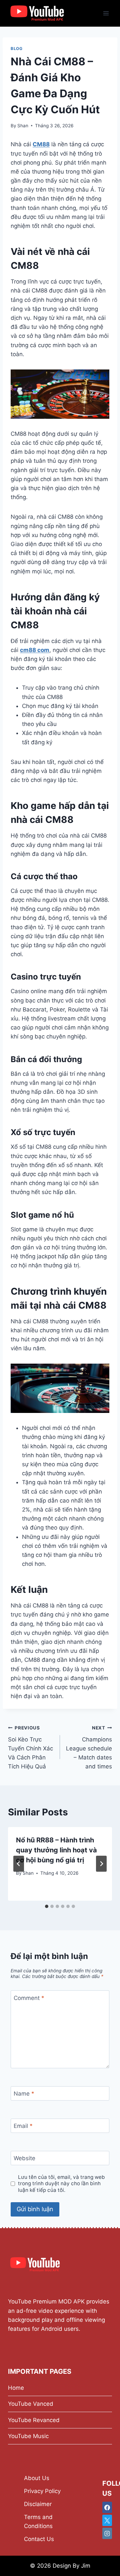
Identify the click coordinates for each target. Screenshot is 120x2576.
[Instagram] (107, 2533)
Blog (16, 48)
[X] (107, 2520)
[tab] (47, 1906)
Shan (23, 126)
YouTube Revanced (34, 2420)
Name (24, 2094)
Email (23, 2126)
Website (24, 2158)
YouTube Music (28, 2436)
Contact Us (39, 2539)
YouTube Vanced (31, 2404)
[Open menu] (106, 13)
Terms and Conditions (38, 2522)
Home (16, 2388)
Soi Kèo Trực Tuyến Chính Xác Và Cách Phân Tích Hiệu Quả (30, 1747)
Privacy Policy (42, 2491)
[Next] (101, 1864)
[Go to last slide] (19, 1864)
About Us (37, 2478)
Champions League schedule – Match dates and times (89, 1747)
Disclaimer (38, 2504)
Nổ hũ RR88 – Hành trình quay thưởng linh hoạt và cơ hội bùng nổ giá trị (56, 1850)
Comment (29, 1998)
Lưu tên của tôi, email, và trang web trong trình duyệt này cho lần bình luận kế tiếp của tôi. (61, 2184)
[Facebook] (107, 2507)
